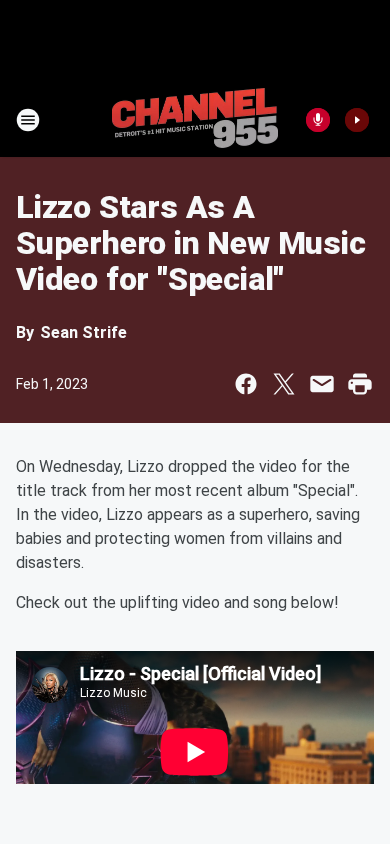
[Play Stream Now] (357, 120)
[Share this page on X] (284, 384)
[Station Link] (195, 120)
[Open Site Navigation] (28, 120)
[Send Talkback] (318, 120)
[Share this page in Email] (322, 384)
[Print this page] (360, 384)
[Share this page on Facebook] (246, 384)
